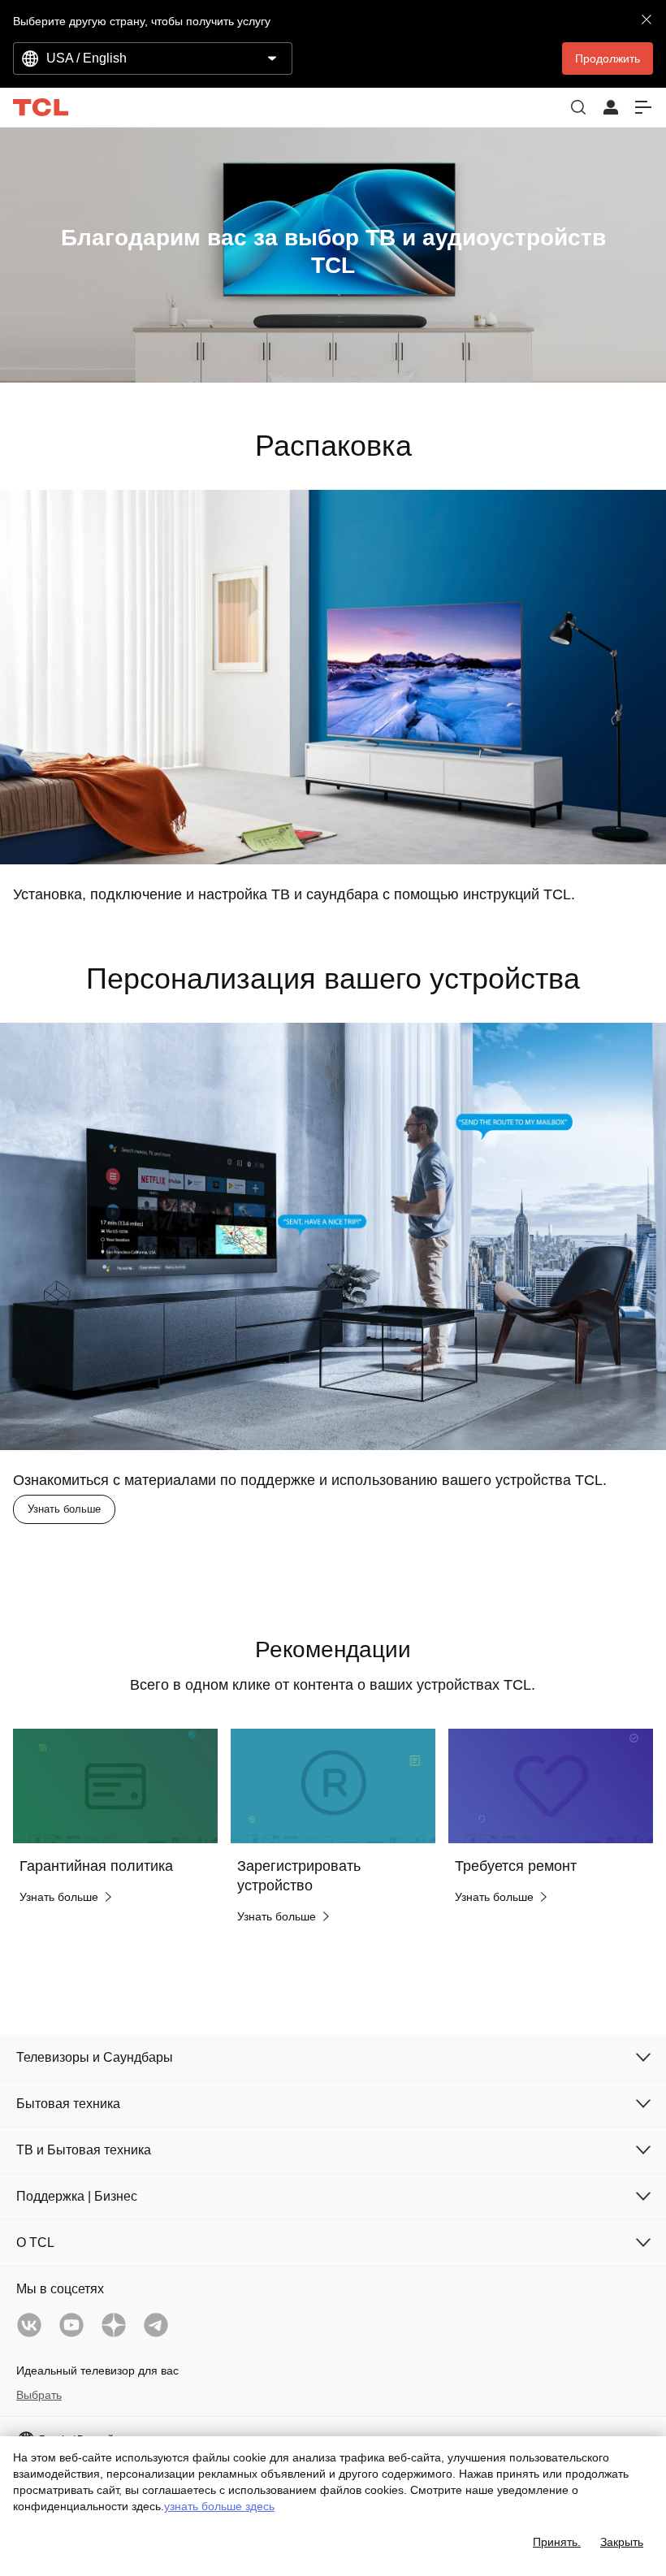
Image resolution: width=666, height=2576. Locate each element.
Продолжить (608, 58)
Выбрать (39, 2395)
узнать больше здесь (219, 2506)
